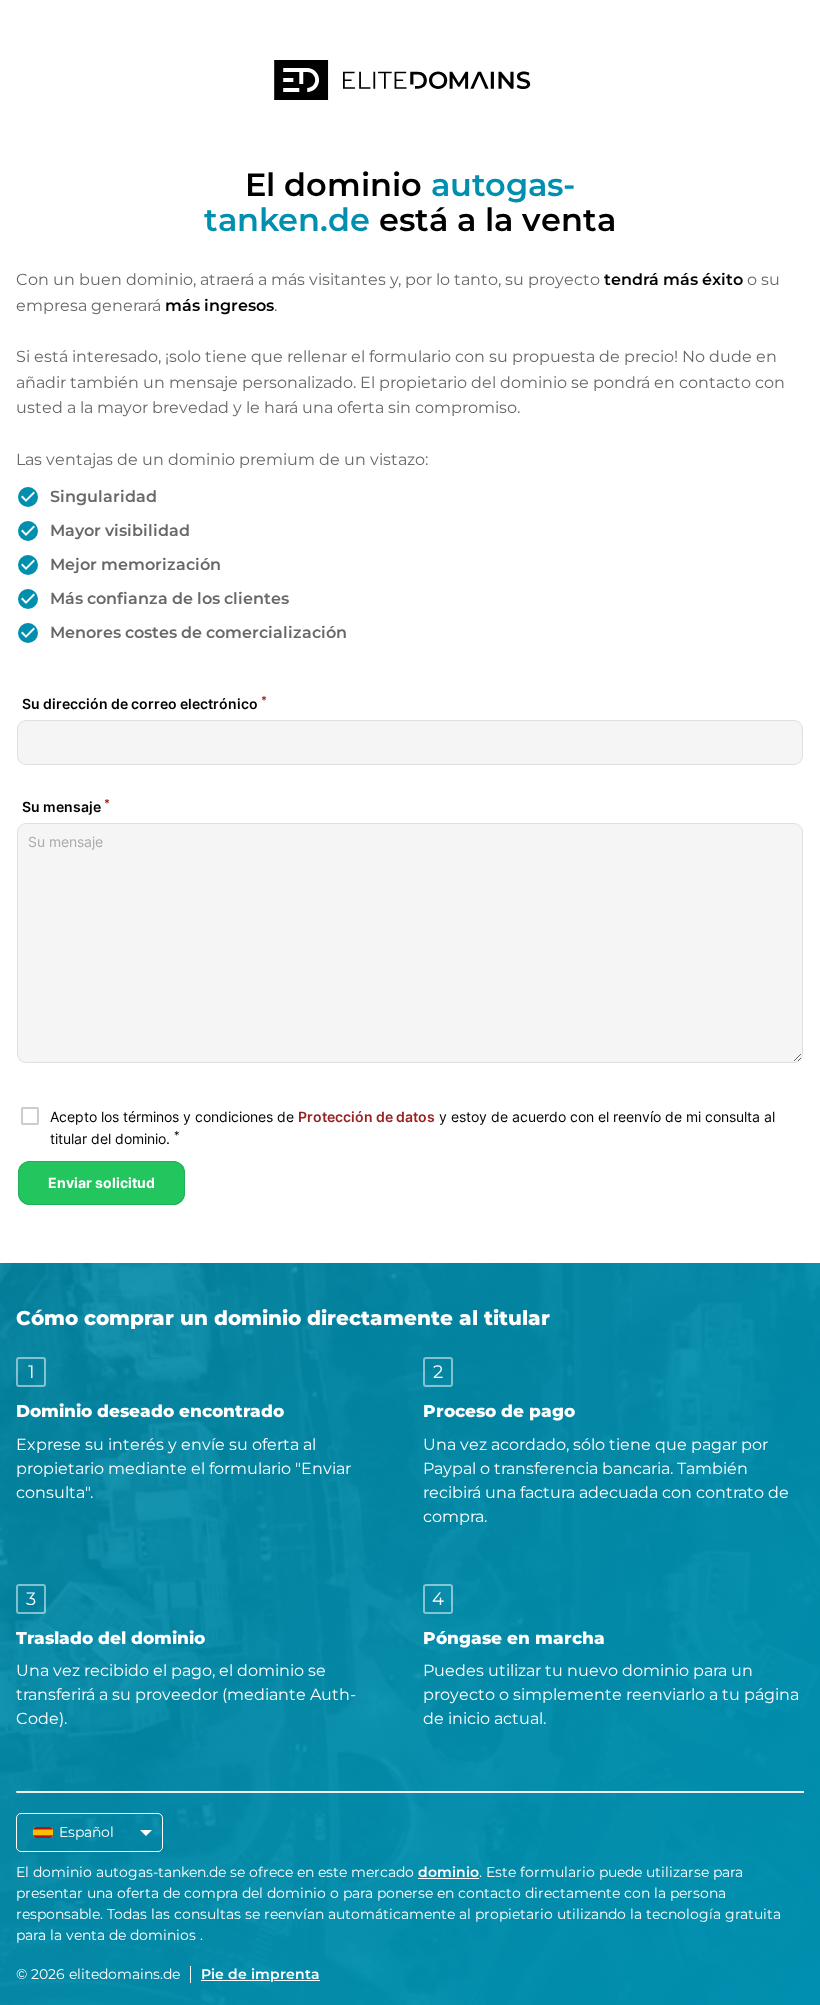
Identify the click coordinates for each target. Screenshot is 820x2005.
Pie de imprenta (260, 1974)
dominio (448, 1872)
